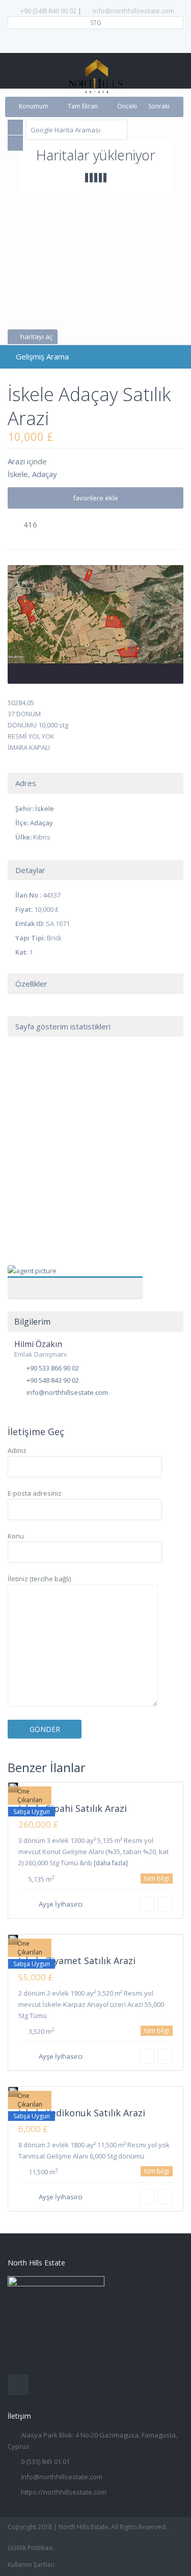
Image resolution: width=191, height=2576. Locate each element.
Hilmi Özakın (75, 1276)
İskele (18, 474)
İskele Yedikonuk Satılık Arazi (82, 2113)
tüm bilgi (157, 1878)
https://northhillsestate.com (64, 2492)
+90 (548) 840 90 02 (48, 11)
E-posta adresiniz (35, 1493)
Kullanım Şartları (31, 2565)
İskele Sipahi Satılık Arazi (73, 1808)
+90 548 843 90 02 (53, 1380)
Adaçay (45, 474)
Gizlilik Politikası (30, 2548)
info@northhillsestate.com (133, 11)
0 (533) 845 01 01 (45, 2461)
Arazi (16, 461)
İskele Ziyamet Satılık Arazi (77, 1961)
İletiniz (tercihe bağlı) (39, 1579)
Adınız (17, 1450)
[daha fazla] (111, 1863)
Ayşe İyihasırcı (61, 1904)
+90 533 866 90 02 (53, 1368)
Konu (16, 1536)
